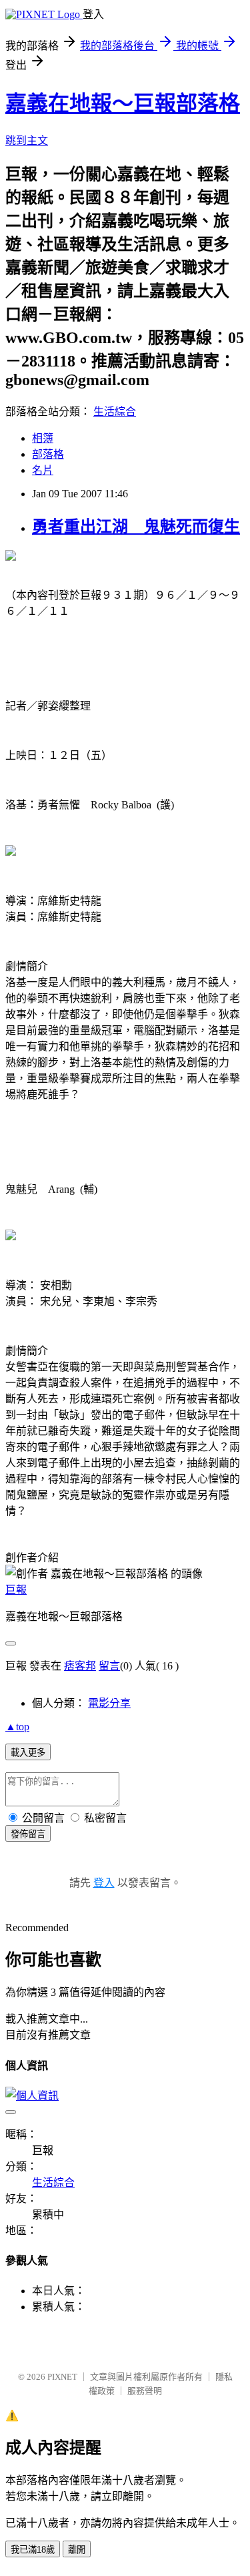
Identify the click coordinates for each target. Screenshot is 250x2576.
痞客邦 (80, 1666)
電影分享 (109, 1703)
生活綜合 (115, 412)
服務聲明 (145, 2391)
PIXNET (62, 2377)
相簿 (43, 438)
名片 (43, 470)
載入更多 (28, 1753)
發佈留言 (28, 1834)
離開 (77, 2550)
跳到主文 (27, 141)
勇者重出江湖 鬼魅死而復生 (136, 527)
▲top (17, 1727)
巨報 (16, 1590)
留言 (109, 1666)
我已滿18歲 (33, 2550)
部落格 (48, 454)
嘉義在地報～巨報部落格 (123, 103)
